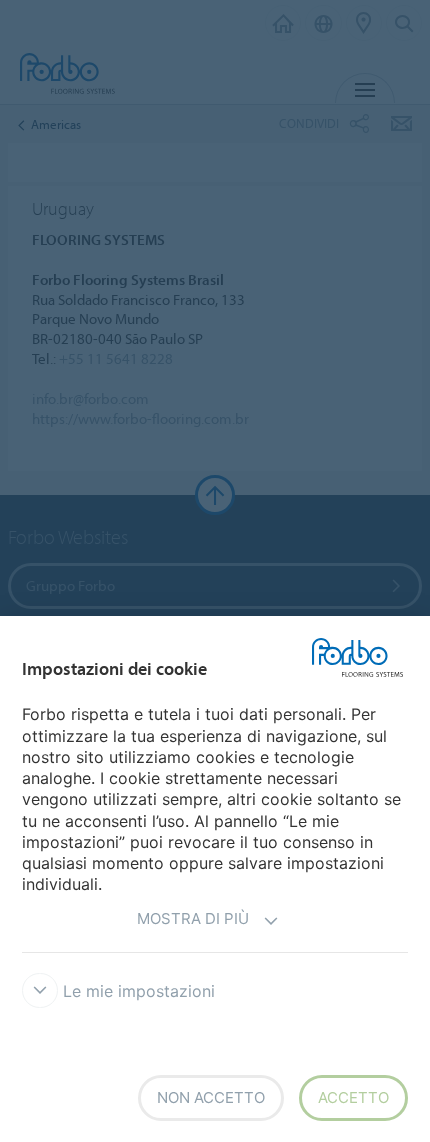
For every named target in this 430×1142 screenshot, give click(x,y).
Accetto (353, 1097)
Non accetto (211, 1097)
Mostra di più (193, 918)
